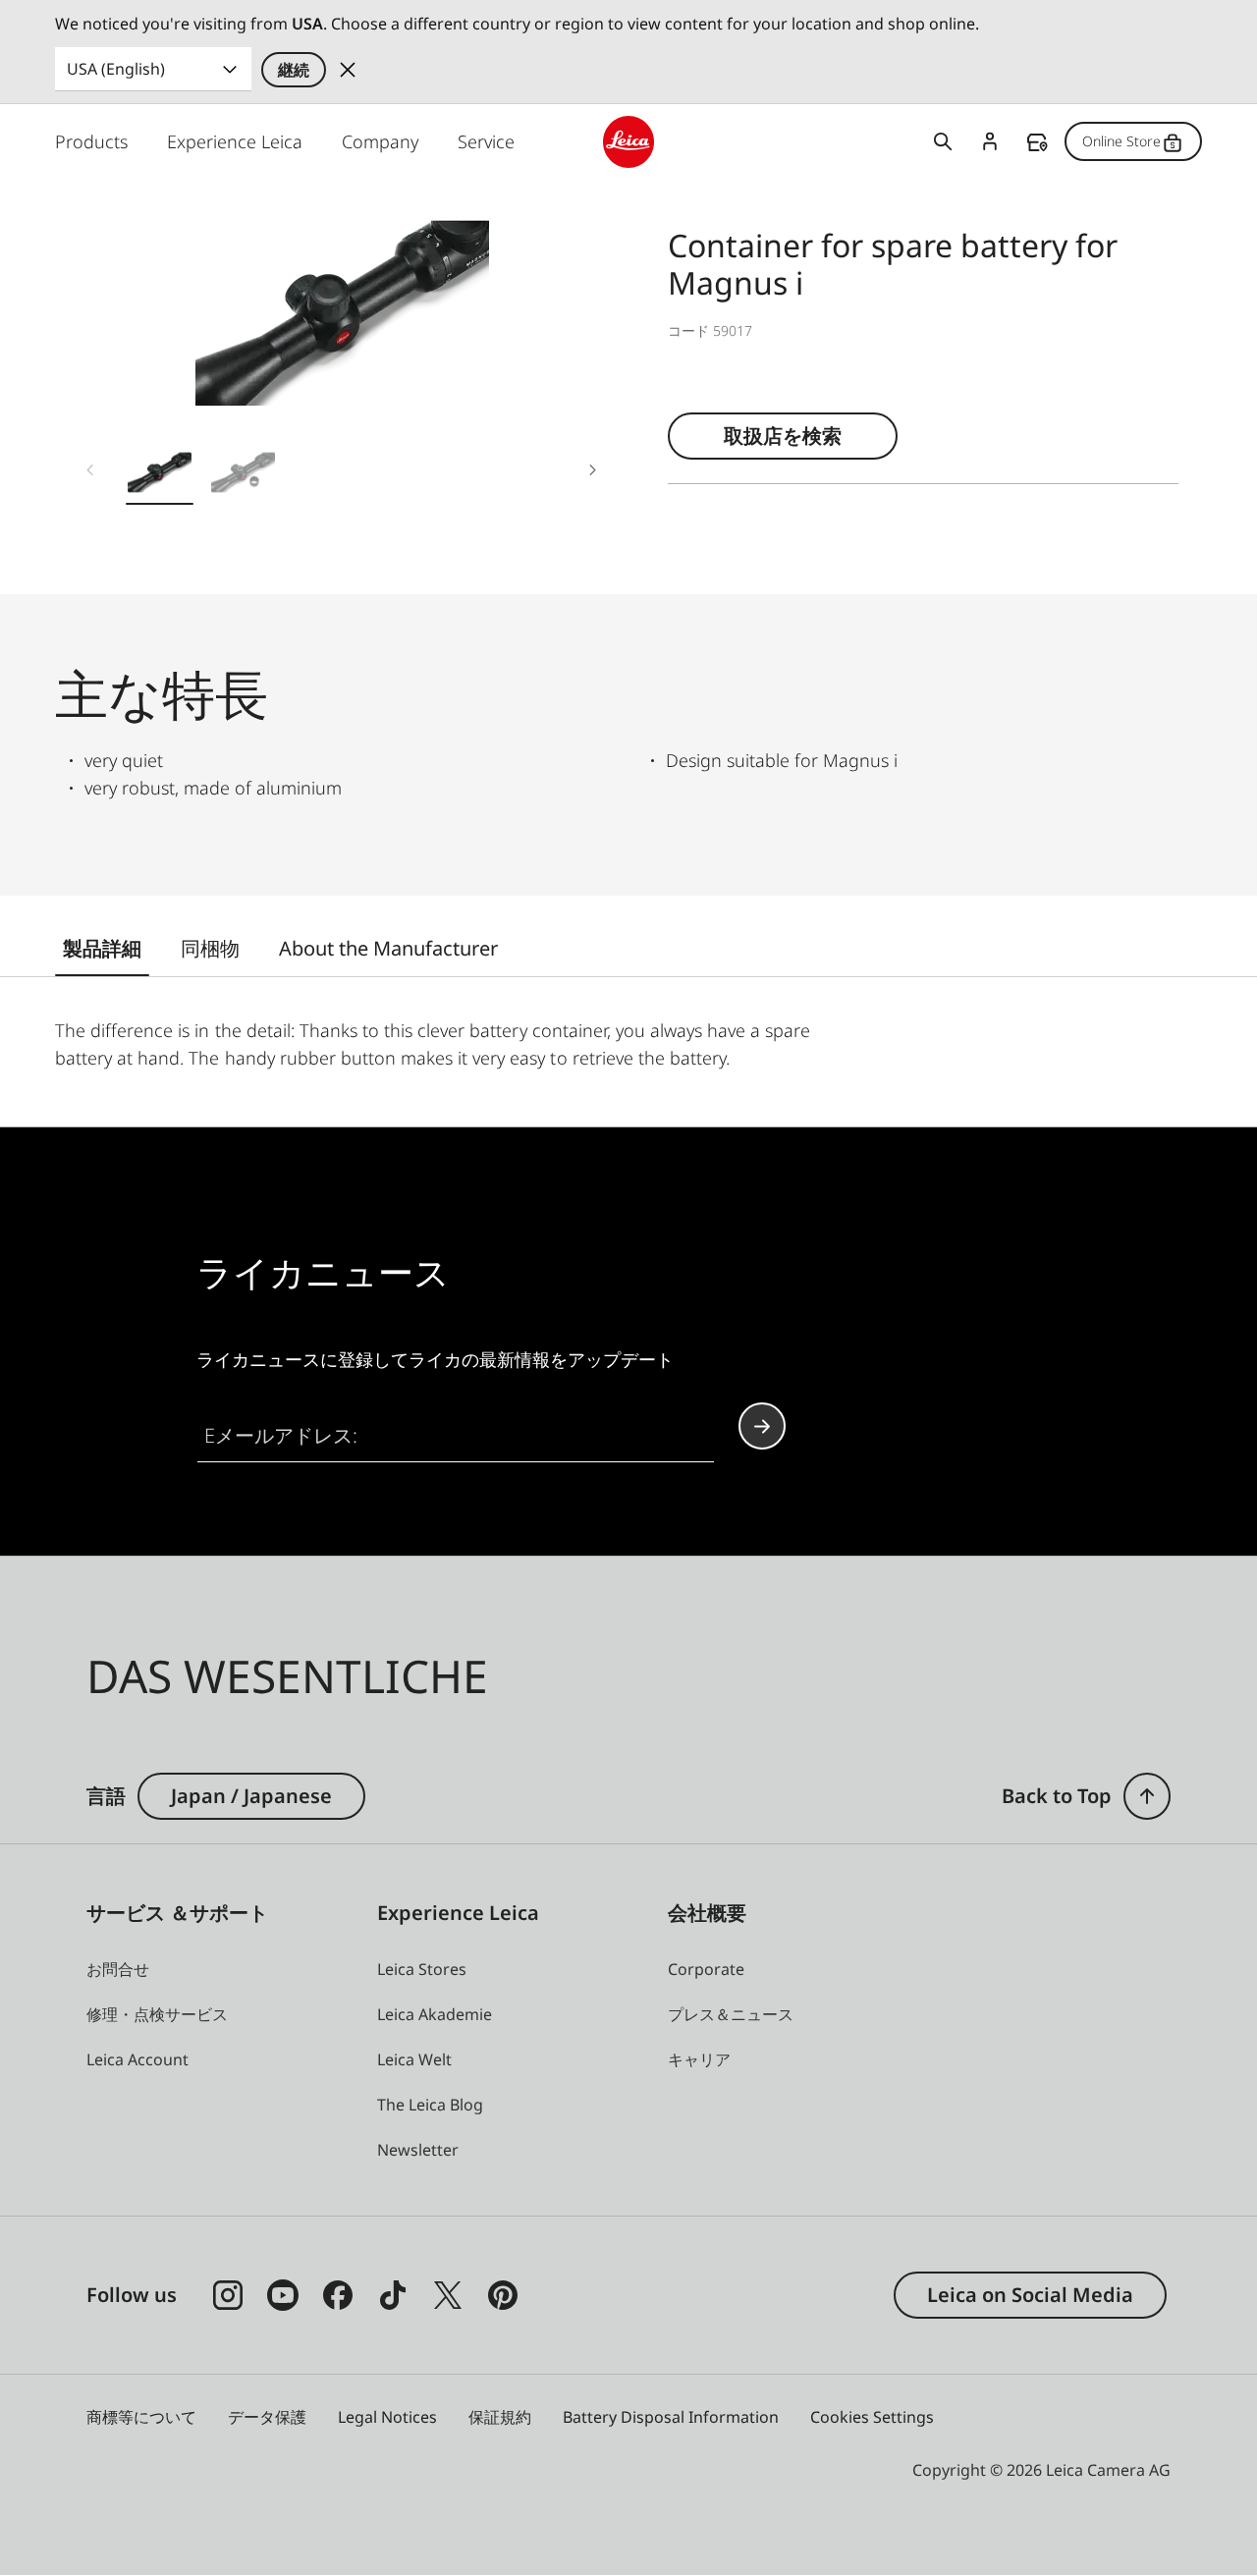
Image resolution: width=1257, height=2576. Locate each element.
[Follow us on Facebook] (338, 2295)
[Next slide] (593, 469)
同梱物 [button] (210, 948)
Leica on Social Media (1030, 2295)
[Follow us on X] (448, 2295)
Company (380, 141)
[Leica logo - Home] (629, 142)
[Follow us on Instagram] (228, 2295)
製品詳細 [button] (102, 948)
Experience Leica (235, 141)
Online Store (1121, 141)
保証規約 (500, 2417)
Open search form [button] (943, 141)
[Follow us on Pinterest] (503, 2295)
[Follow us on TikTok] (393, 2295)
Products (91, 141)
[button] (160, 477)
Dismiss (348, 70)
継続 (294, 70)
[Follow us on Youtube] (283, 2295)
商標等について (141, 2417)
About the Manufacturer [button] (388, 948)
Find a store (1037, 142)
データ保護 (267, 2417)
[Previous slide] (90, 469)
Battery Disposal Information (671, 2417)
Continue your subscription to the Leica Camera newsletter (762, 1426)
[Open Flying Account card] (990, 141)
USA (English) (116, 69)
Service (486, 141)
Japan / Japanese (251, 1796)
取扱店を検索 (783, 436)
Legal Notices (387, 2417)
